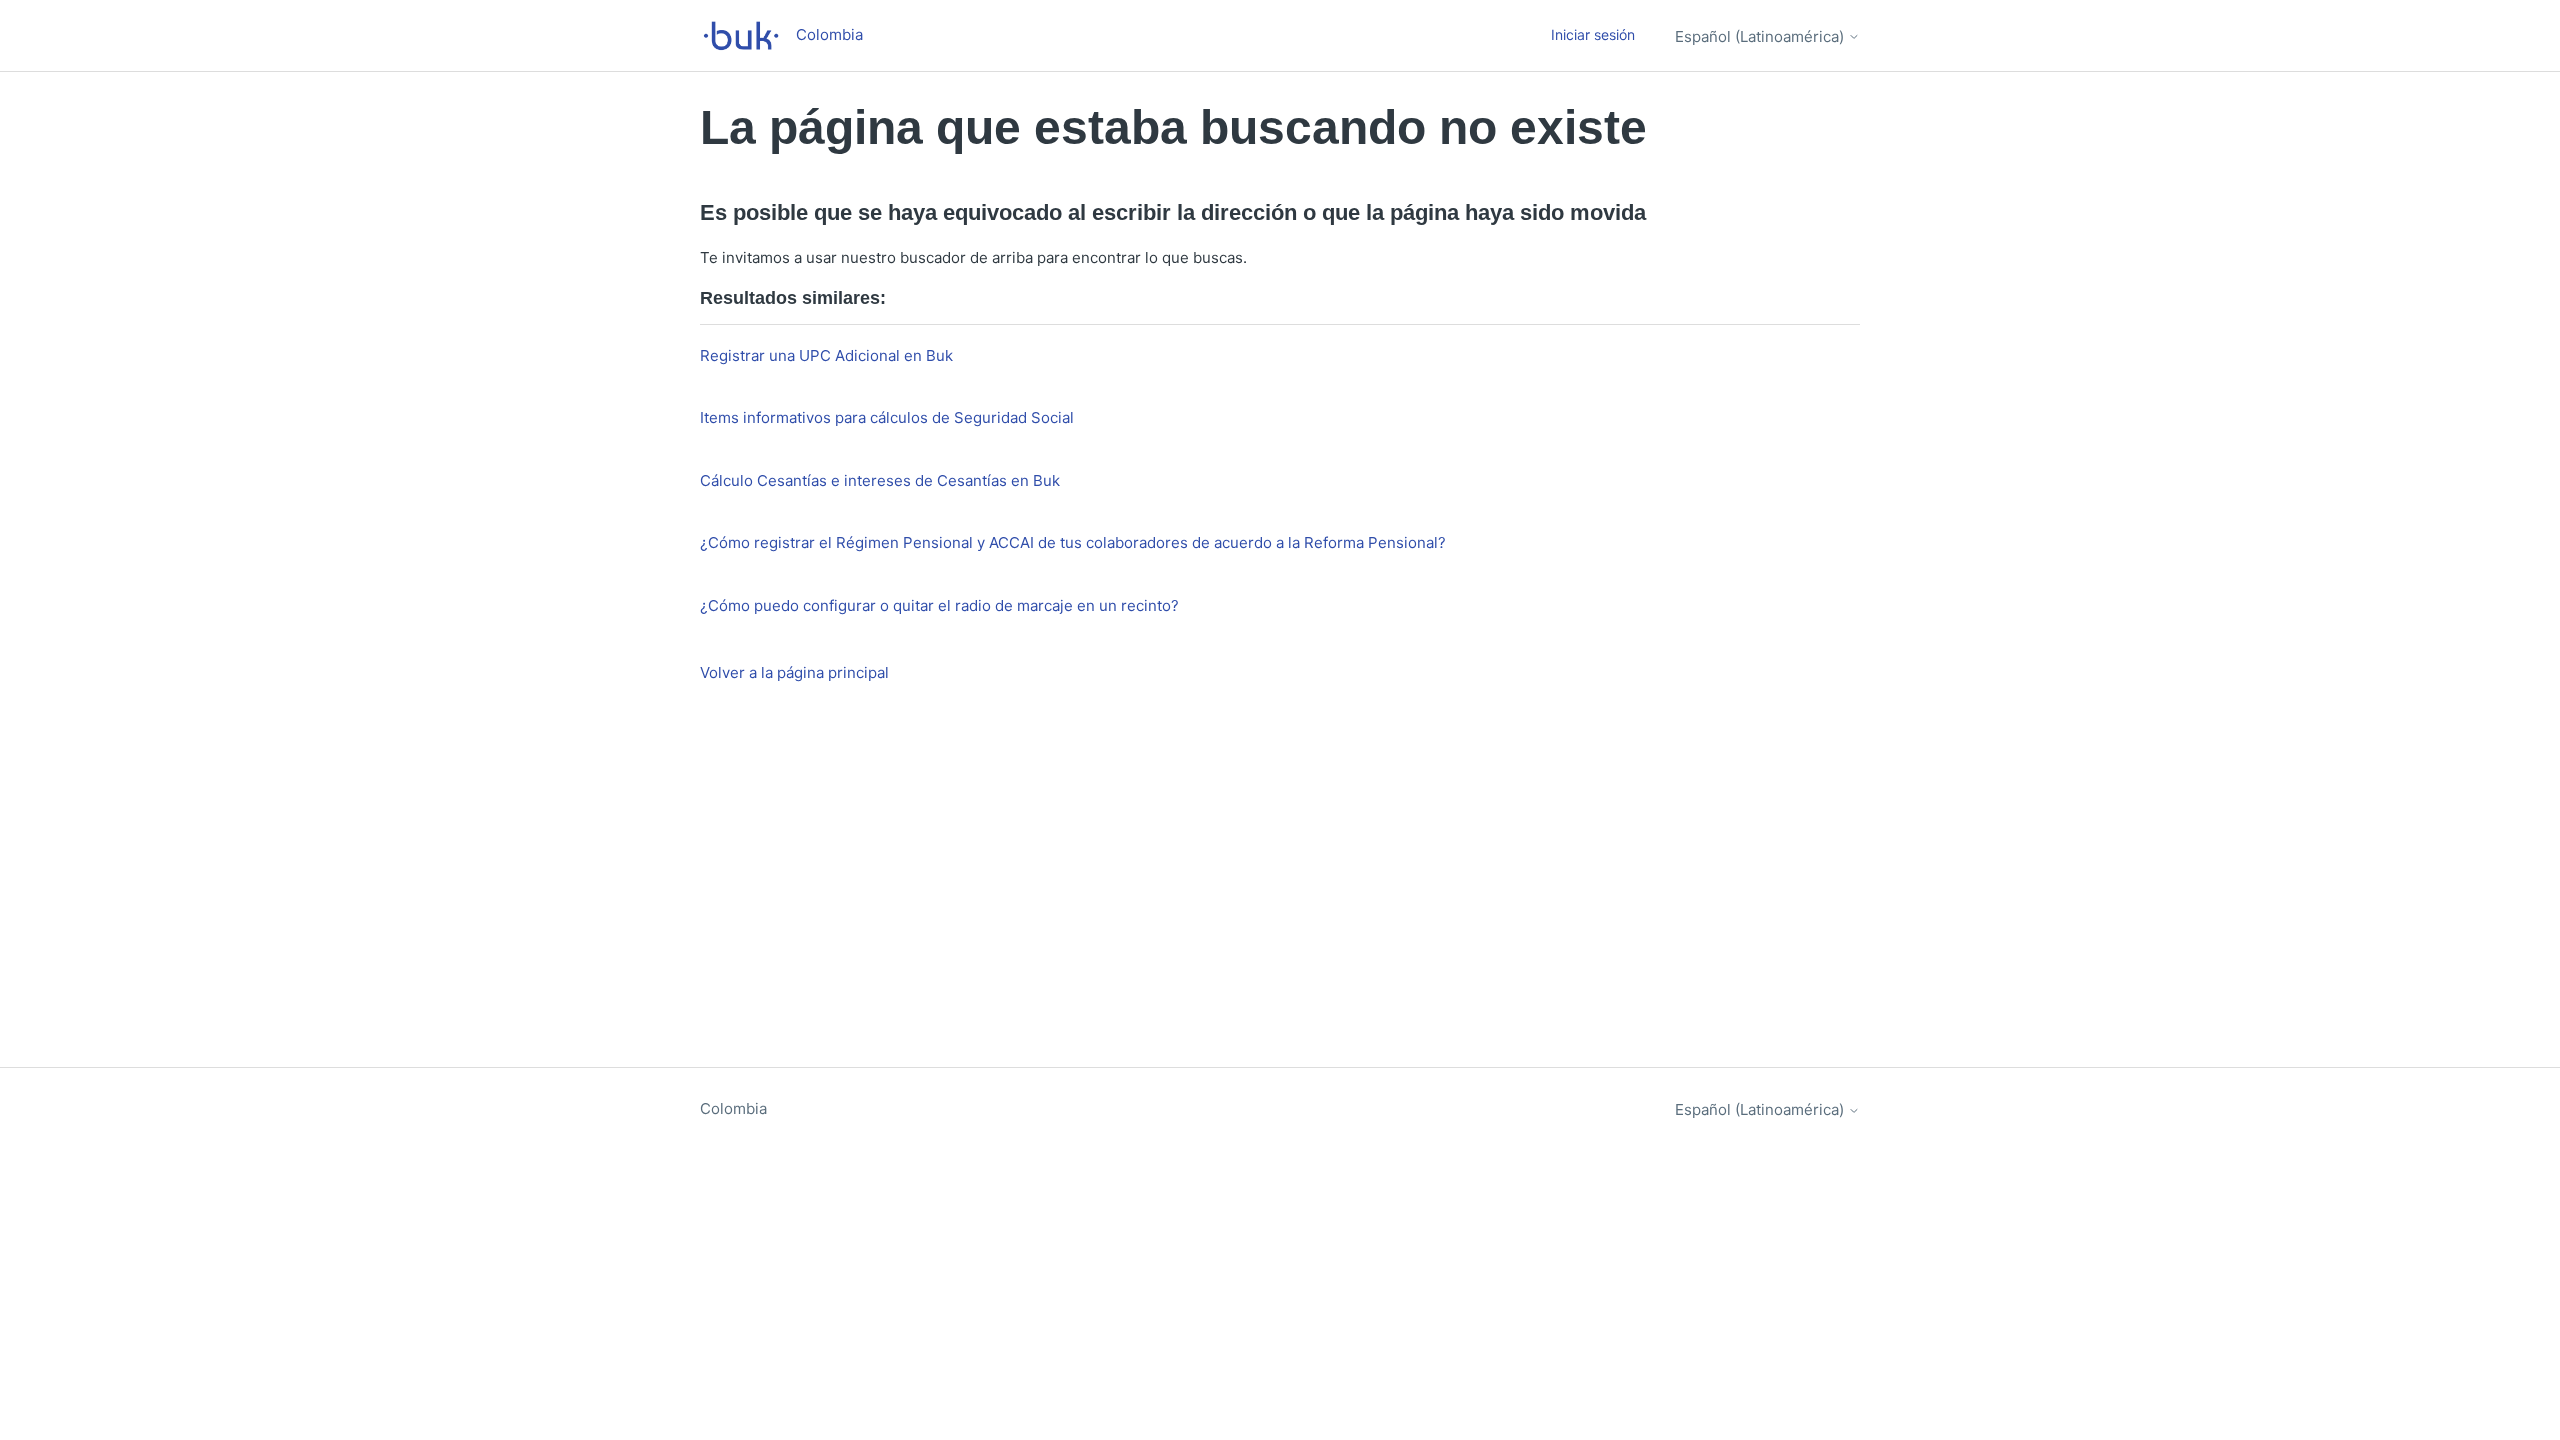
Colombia (733, 1108)
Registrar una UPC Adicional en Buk (826, 355)
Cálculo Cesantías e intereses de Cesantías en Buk (880, 480)
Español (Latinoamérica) (1761, 36)
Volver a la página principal (794, 672)
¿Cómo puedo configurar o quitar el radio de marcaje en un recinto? (939, 605)
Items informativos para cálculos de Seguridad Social (887, 417)
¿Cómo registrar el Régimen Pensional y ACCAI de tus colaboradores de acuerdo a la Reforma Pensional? (1073, 542)
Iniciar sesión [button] (1593, 34)
